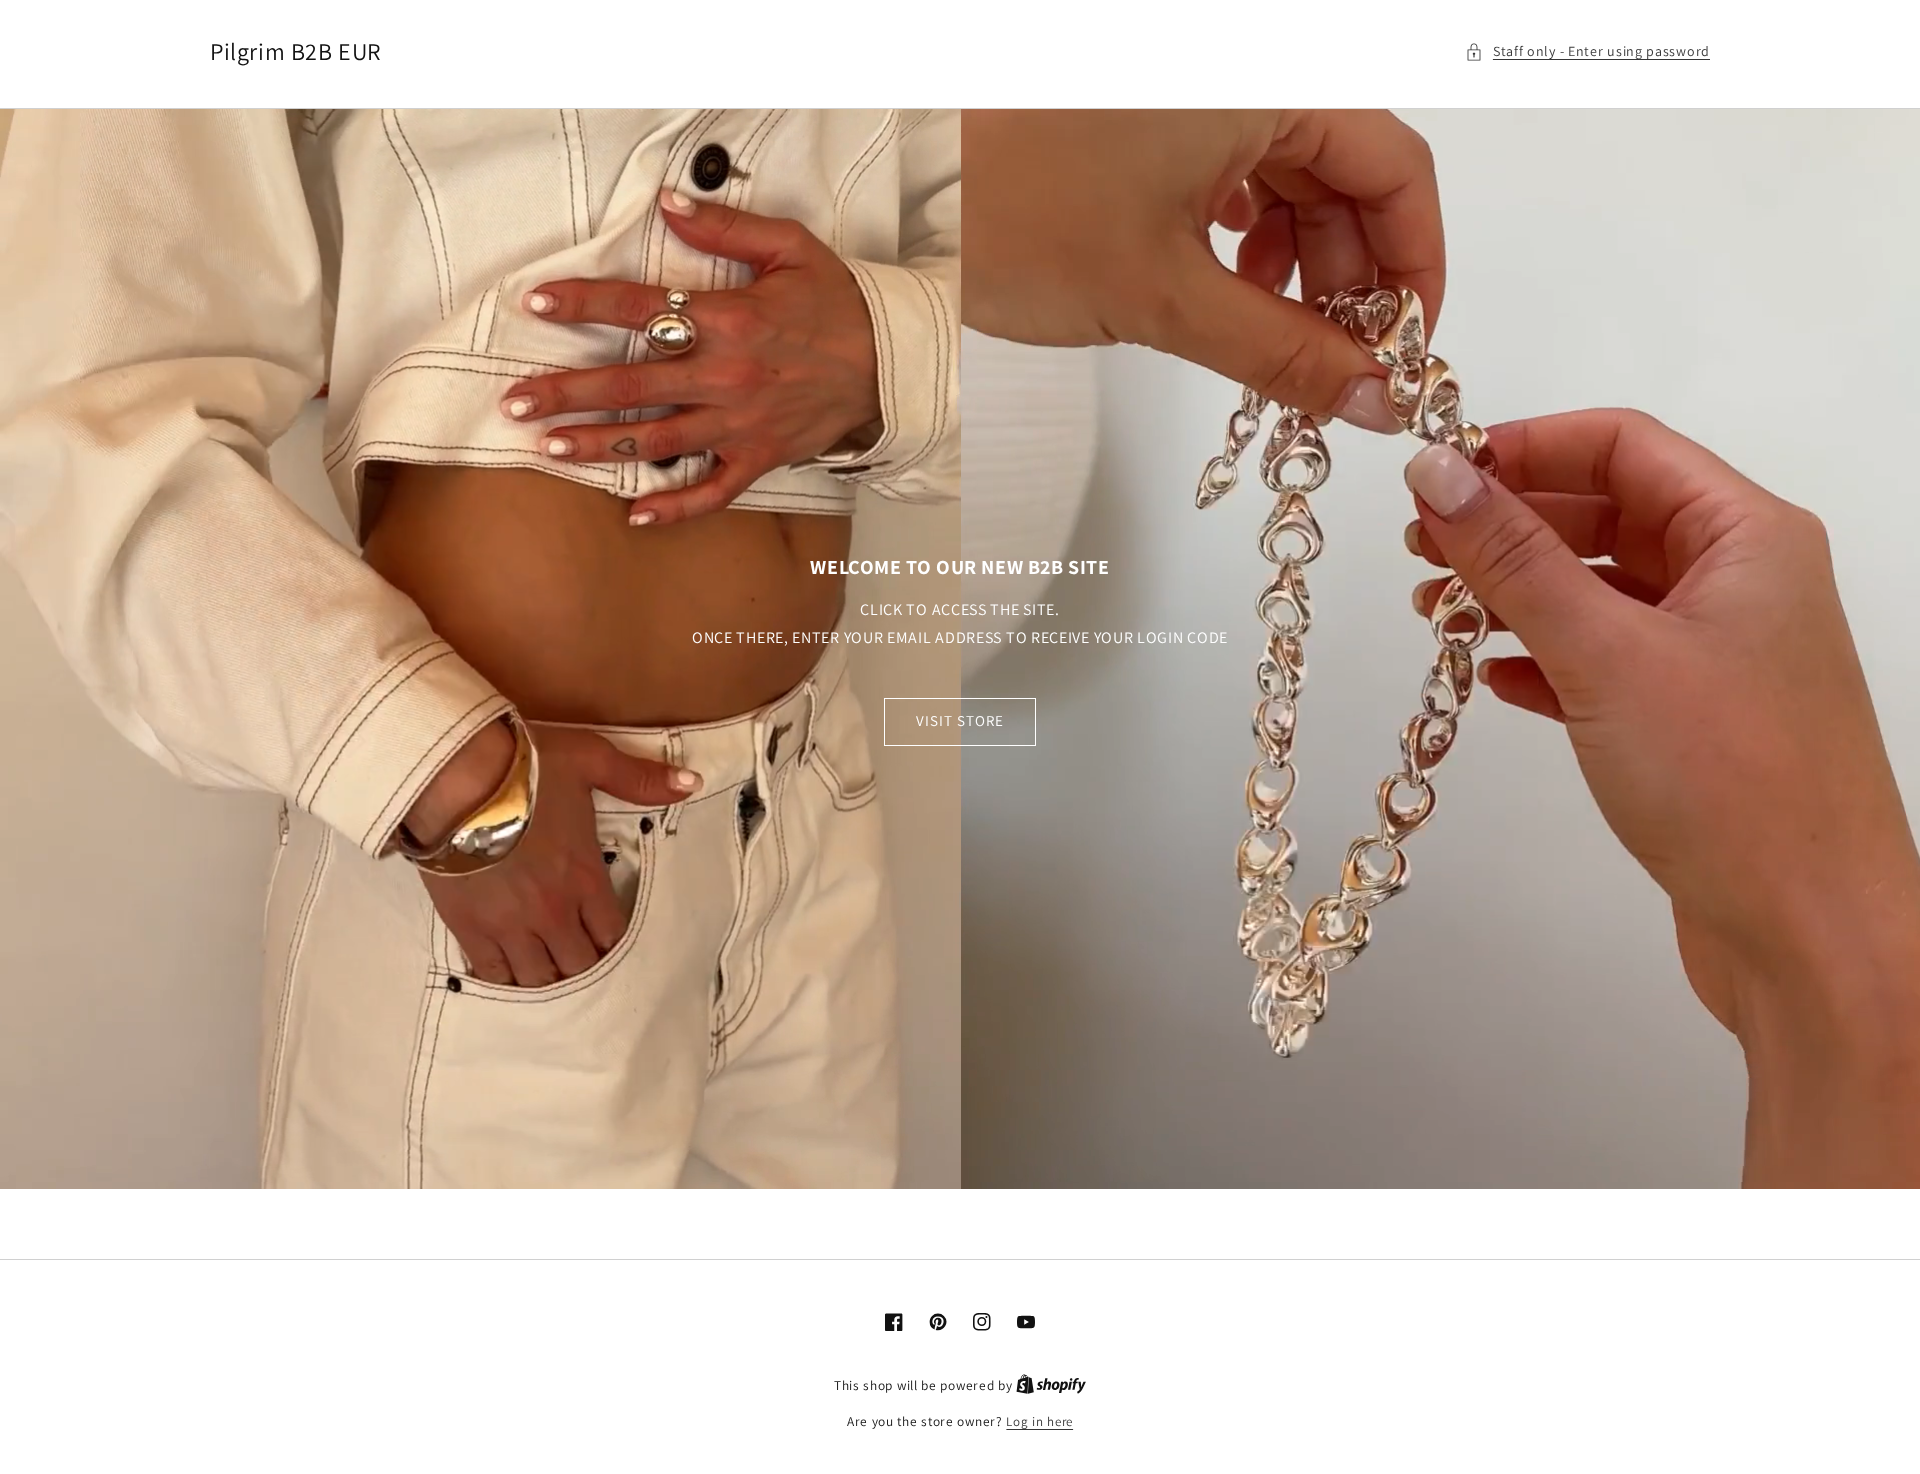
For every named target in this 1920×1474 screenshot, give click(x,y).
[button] (1587, 51)
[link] (960, 649)
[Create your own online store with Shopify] (1051, 1385)
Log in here (1039, 1421)
